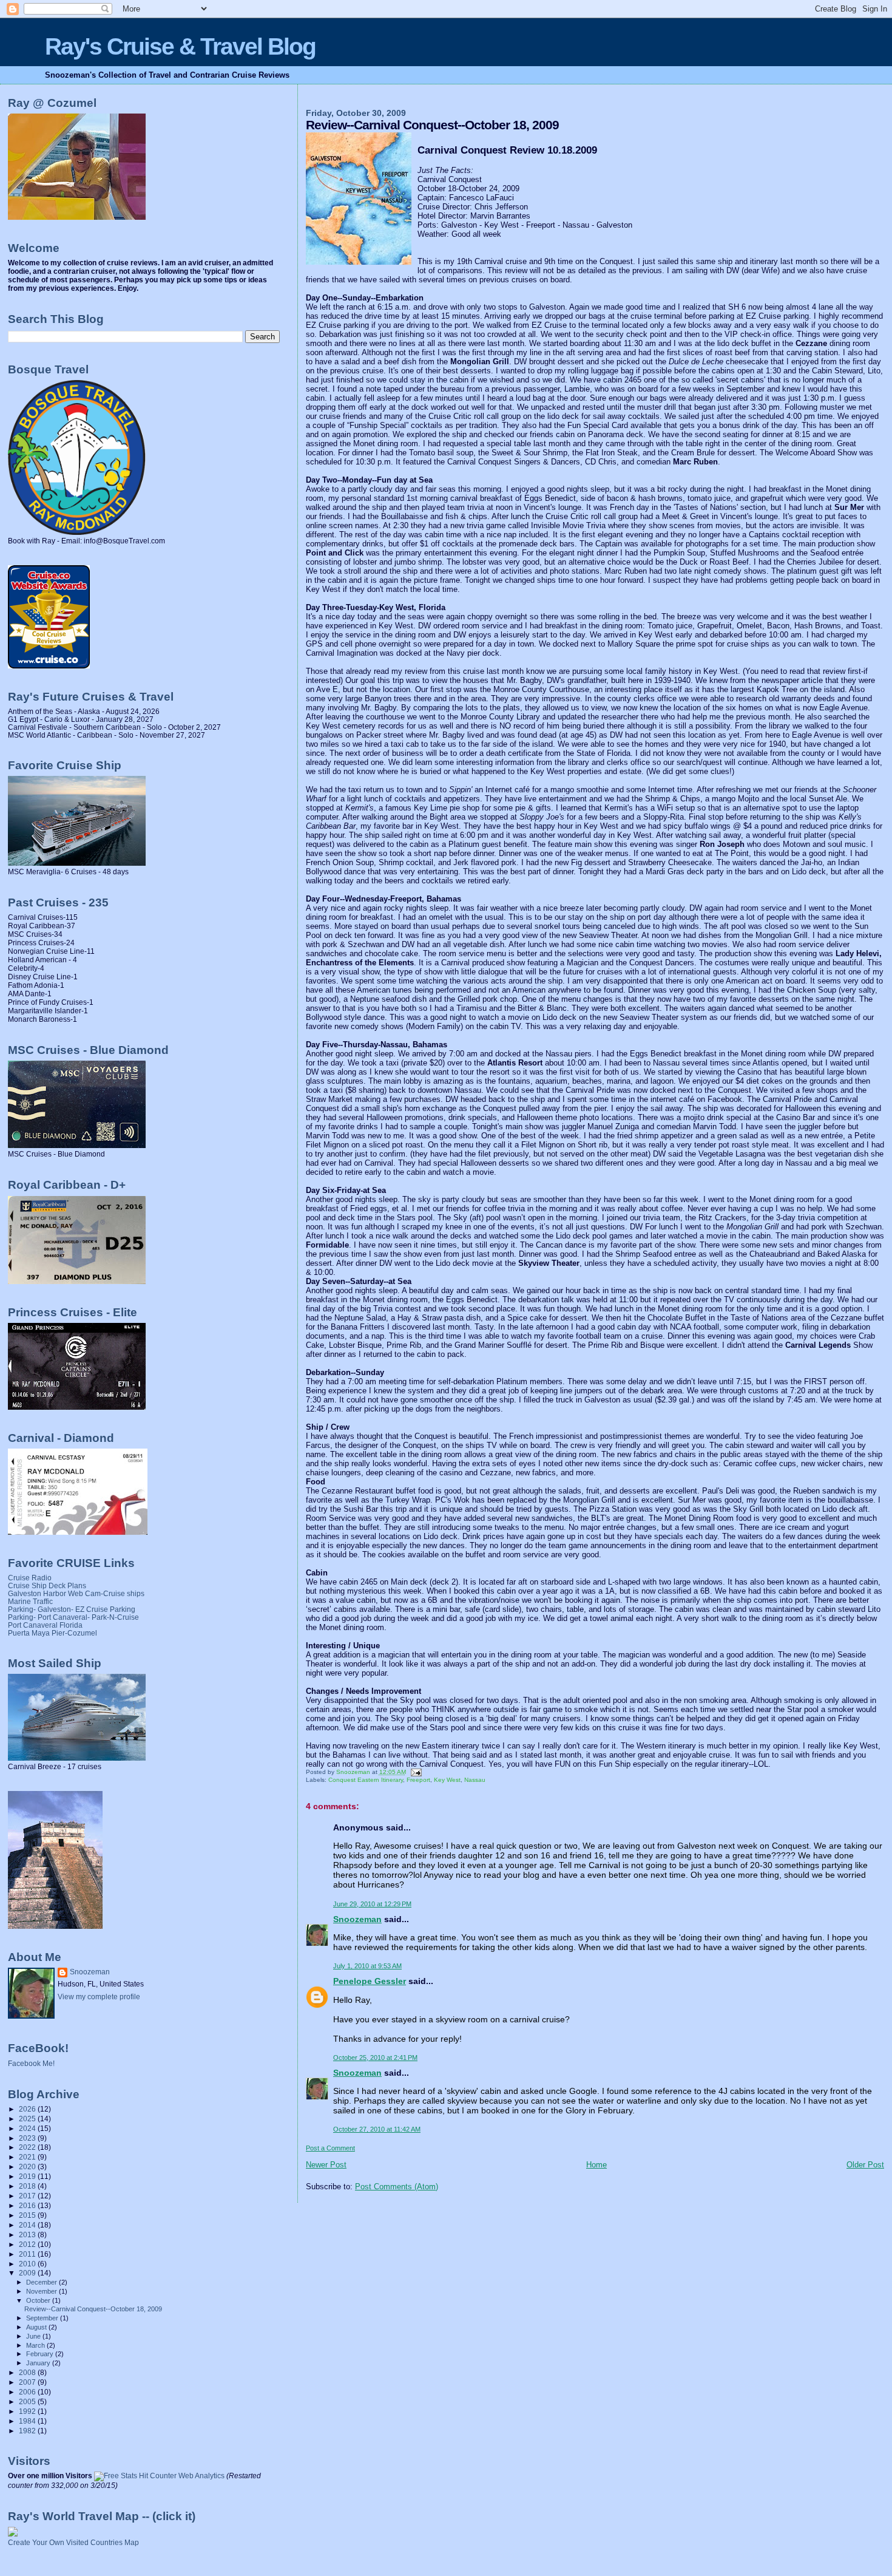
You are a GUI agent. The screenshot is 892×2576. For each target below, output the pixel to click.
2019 (28, 2176)
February (41, 2354)
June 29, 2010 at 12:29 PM (372, 1904)
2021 (28, 2157)
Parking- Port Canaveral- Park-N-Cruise (73, 1617)
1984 (28, 2421)
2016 (28, 2205)
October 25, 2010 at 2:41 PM (375, 2058)
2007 (28, 2382)
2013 (28, 2234)
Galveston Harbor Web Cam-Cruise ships (76, 1593)
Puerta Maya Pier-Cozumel (52, 1633)
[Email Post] (416, 1772)
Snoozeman (357, 1919)
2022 (28, 2147)
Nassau (475, 1780)
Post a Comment (330, 2148)
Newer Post (326, 2165)
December (42, 2282)
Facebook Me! (31, 2064)
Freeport (418, 1780)
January (39, 2363)
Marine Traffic (30, 1601)
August (37, 2327)
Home (596, 2165)
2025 (28, 2119)
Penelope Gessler (370, 1981)
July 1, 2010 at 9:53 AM (367, 1966)
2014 (28, 2225)
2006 (28, 2392)
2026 (28, 2109)
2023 (28, 2138)
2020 (28, 2166)
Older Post (865, 2165)
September (43, 2318)
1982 (28, 2431)
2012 (28, 2244)
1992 (28, 2411)
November (42, 2291)
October (39, 2300)
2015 (28, 2215)
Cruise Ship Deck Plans (47, 1585)
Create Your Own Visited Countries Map (73, 2543)
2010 (28, 2264)
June (34, 2336)
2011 (28, 2254)
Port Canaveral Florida (45, 1625)
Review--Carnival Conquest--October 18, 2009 (93, 2309)
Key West (447, 1780)
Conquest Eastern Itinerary (366, 1780)
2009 (28, 2273)
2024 (28, 2128)
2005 (28, 2401)
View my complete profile (99, 1997)
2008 (28, 2372)
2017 (28, 2196)
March (36, 2345)
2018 (28, 2186)
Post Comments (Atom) (397, 2187)
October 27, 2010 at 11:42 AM (377, 2129)
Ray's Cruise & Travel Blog (180, 46)
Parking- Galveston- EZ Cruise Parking (72, 1609)
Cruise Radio (30, 1578)
